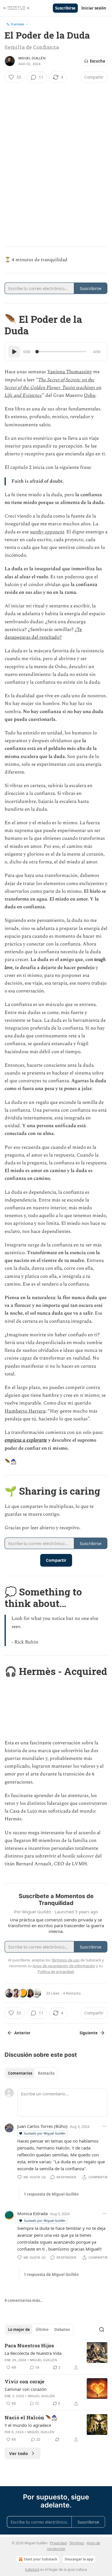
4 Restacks (72, 1993)
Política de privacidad (56, 1972)
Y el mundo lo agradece (28, 2425)
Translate (17, 24)
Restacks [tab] (46, 2073)
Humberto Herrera (25, 1411)
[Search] (102, 2329)
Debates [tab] (62, 2329)
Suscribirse (65, 8)
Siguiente (89, 2033)
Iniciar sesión (94, 8)
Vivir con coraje (25, 2381)
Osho (90, 395)
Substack (32, 2570)
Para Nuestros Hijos (29, 2345)
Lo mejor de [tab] (19, 2329)
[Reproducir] (14, 352)
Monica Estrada (32, 2213)
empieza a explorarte (26, 1440)
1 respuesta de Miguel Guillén (51, 2194)
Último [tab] (42, 2329)
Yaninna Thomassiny (69, 372)
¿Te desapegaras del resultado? (43, 633)
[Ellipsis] (105, 2126)
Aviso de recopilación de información (64, 1966)
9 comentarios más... (24, 2300)
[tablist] (31, 2073)
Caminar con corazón (26, 2389)
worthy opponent (47, 532)
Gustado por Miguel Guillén (45, 2133)
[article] (56, 2357)
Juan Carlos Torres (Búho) (42, 2126)
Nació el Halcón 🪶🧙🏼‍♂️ (31, 2417)
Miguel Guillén (32, 58)
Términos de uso (65, 1960)
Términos (77, 2543)
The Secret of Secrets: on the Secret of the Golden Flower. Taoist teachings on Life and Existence (53, 388)
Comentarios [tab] (20, 2073)
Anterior (22, 2033)
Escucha (97, 61)
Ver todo (19, 2453)
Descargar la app (79, 2559)
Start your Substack (40, 2559)
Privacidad (58, 2543)
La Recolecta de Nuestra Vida (33, 2353)
